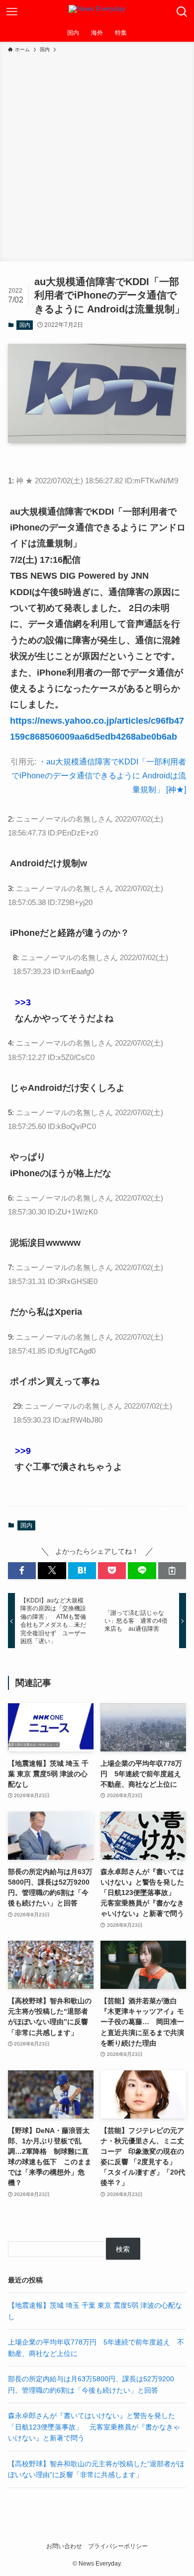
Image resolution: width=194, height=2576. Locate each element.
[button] (22, 1571)
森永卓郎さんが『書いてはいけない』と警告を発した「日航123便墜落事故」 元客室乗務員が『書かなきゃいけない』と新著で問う (94, 2427)
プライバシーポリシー (118, 2546)
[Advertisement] (97, 155)
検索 (123, 2249)
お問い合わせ (64, 2546)
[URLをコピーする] (172, 1571)
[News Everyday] (97, 12)
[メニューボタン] (12, 12)
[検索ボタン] (182, 12)
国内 (25, 325)
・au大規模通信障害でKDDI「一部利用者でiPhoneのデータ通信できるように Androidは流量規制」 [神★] (99, 776)
